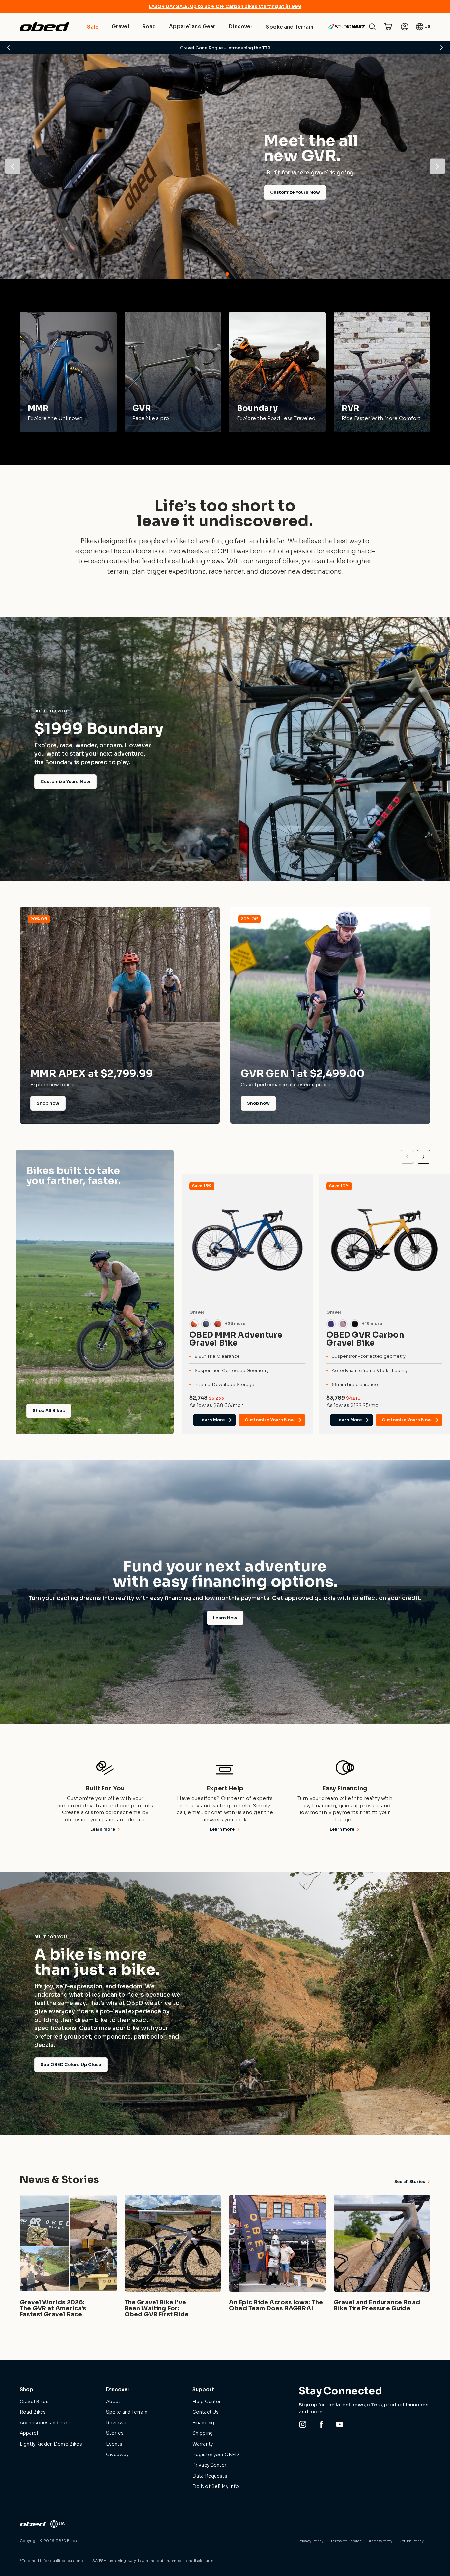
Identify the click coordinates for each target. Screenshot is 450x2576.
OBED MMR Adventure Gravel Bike (236, 1339)
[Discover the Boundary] (277, 372)
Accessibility (380, 2541)
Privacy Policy (311, 2541)
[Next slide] (423, 1157)
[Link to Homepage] (33, 2524)
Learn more (103, 1829)
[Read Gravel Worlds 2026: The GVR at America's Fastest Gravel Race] (68, 2258)
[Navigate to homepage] (44, 27)
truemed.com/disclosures (189, 2561)
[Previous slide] (13, 166)
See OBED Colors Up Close (71, 2065)
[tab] (223, 274)
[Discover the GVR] (173, 372)
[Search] (372, 27)
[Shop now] (120, 1015)
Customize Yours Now (295, 192)
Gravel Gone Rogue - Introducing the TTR (225, 48)
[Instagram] (303, 2424)
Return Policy (411, 2541)
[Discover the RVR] (382, 372)
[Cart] (388, 27)
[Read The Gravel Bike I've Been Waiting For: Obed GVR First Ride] (173, 2258)
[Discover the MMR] (68, 372)
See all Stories (410, 2181)
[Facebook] (321, 2424)
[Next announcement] (441, 48)
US (427, 27)
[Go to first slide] (437, 166)
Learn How (225, 1618)
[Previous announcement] (9, 48)
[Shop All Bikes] (95, 1292)
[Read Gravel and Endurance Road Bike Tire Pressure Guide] (382, 2258)
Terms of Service (346, 2541)
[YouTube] (340, 2424)
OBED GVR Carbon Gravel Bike (365, 1339)
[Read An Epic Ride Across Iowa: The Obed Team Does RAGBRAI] (277, 2258)
